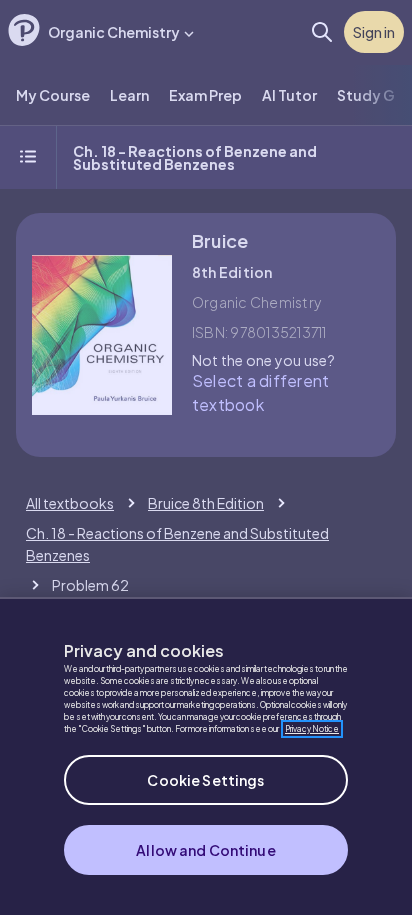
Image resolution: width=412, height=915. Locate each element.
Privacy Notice (312, 729)
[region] (206, 756)
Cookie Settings (205, 780)
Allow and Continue (206, 850)
